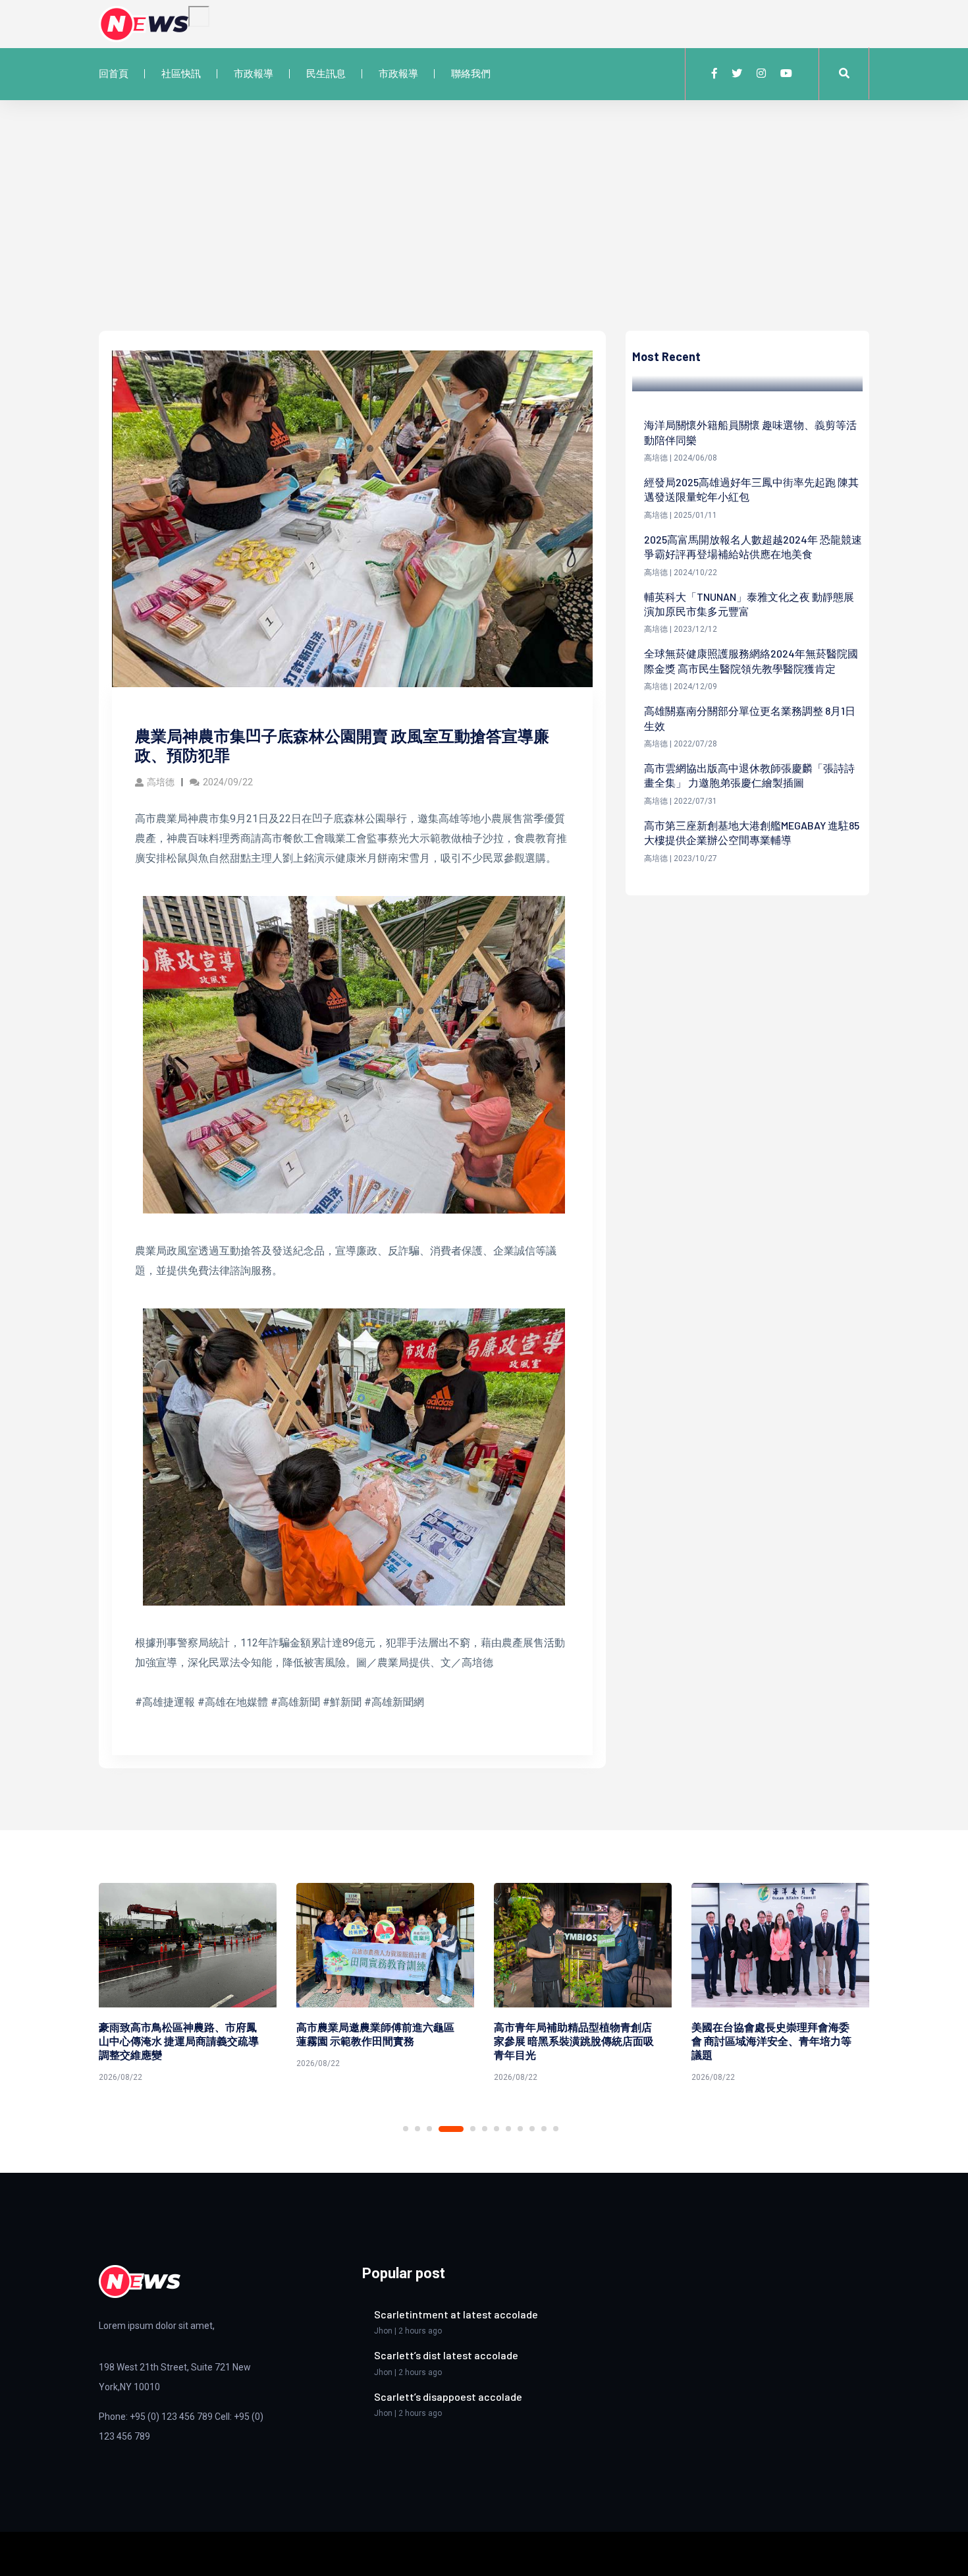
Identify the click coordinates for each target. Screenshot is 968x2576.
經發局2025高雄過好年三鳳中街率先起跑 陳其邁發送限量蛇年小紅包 (751, 489)
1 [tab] (406, 2129)
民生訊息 (326, 74)
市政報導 (254, 74)
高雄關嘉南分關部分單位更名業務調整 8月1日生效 (750, 718)
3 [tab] (429, 2129)
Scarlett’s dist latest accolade (446, 2355)
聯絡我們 (471, 74)
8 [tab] (508, 2129)
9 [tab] (520, 2129)
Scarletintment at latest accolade (456, 2314)
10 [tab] (532, 2129)
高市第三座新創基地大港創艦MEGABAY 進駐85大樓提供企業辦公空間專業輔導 (752, 832)
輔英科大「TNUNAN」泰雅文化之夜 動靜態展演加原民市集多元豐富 (749, 604)
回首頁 (114, 74)
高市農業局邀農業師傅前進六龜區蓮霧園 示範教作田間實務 (178, 2034)
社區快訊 (181, 74)
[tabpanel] (188, 1978)
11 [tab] (544, 2129)
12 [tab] (556, 2129)
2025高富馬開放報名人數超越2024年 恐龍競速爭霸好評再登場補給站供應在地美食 (753, 546)
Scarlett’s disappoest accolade (448, 2396)
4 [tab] (441, 2129)
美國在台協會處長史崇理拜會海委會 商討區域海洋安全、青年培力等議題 (574, 2041)
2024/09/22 (228, 782)
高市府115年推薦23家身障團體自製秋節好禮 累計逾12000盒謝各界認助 (773, 2041)
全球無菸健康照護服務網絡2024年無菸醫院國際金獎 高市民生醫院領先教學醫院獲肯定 (751, 660)
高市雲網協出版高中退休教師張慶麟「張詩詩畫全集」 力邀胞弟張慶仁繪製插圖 (749, 775)
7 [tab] (497, 2129)
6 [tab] (485, 2129)
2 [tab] (417, 2129)
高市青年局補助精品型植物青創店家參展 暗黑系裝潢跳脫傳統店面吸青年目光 (376, 2041)
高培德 (161, 782)
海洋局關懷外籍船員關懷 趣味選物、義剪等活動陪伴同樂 (750, 432)
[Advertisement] (484, 232)
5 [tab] (463, 2129)
